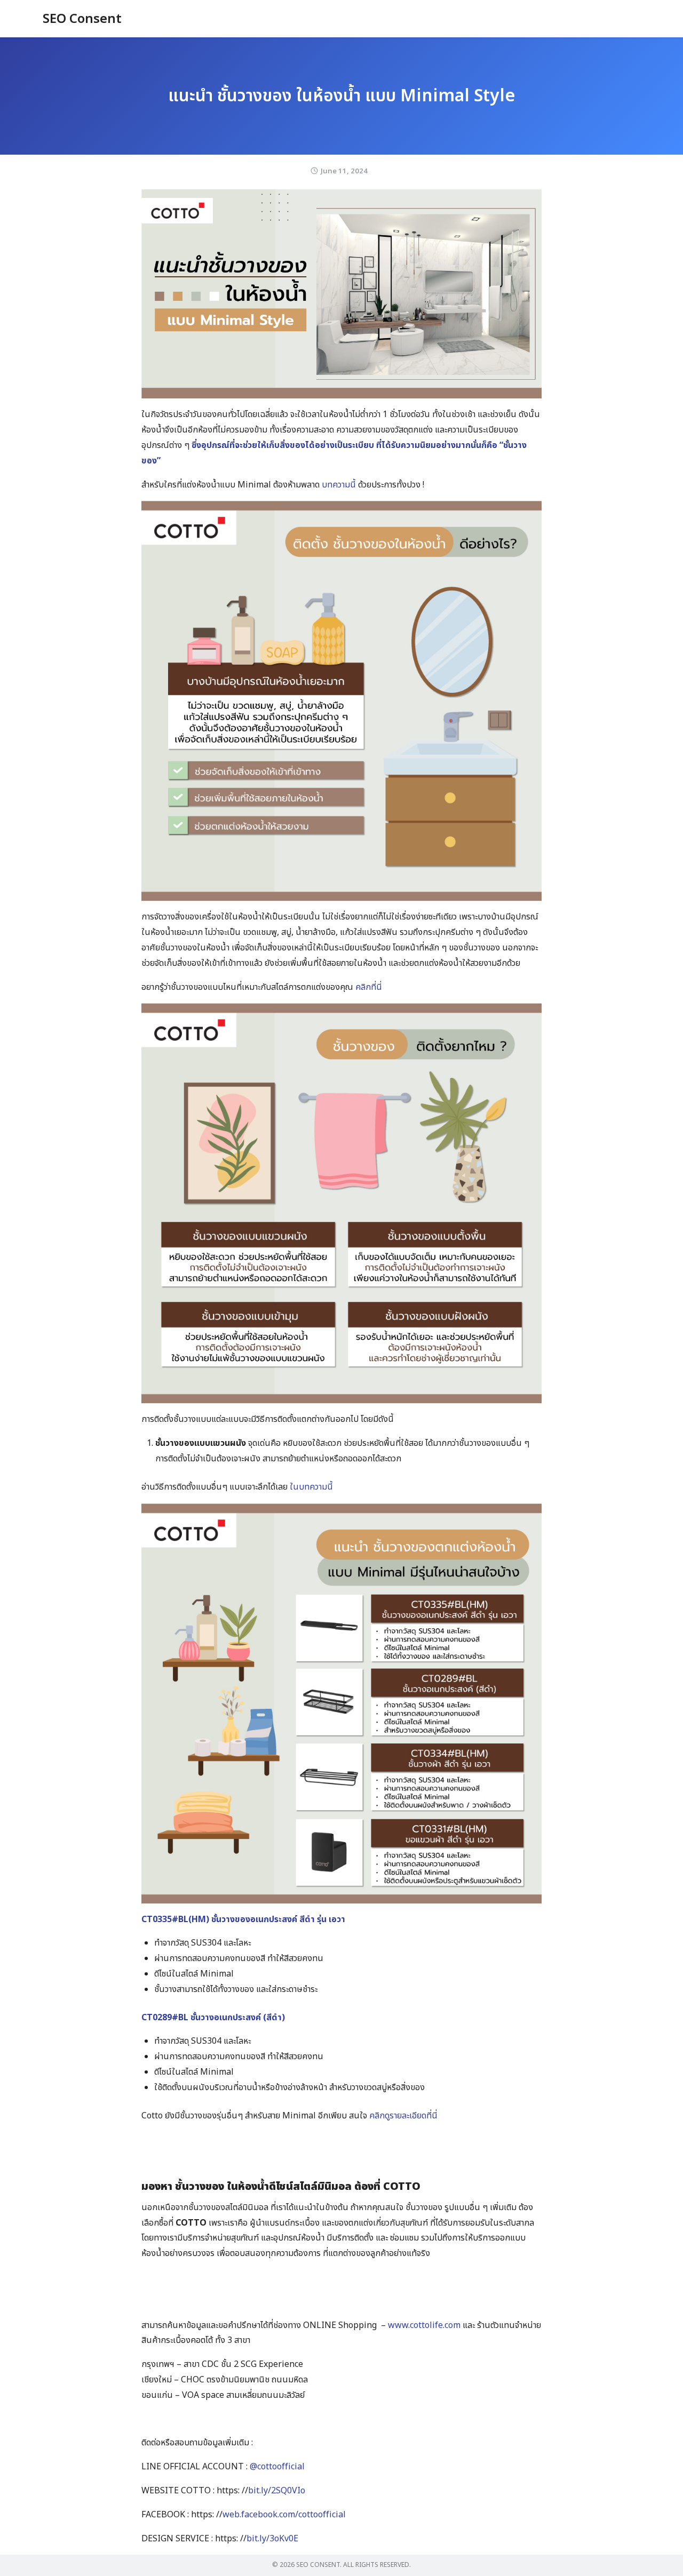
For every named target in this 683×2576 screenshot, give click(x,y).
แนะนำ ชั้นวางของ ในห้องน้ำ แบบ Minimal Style (341, 96)
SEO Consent (82, 19)
